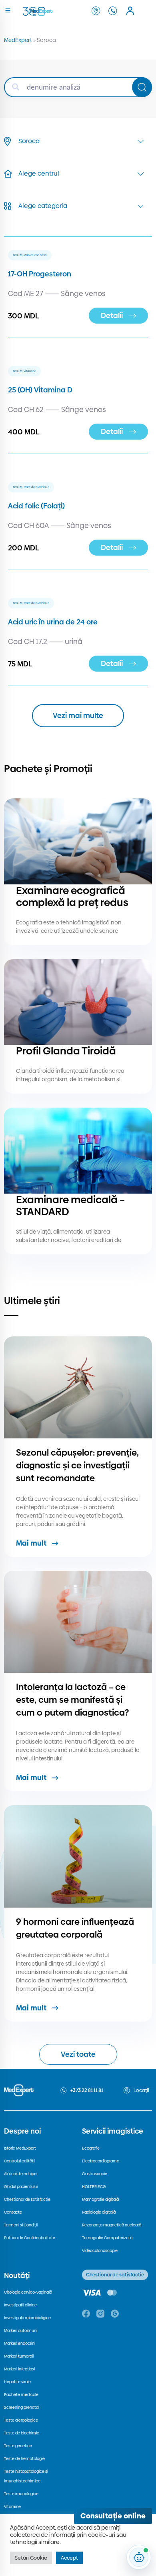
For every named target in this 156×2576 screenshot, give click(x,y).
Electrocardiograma (101, 2161)
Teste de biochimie (22, 2433)
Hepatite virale (17, 2382)
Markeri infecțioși (19, 2369)
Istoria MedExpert (20, 2148)
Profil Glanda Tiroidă (66, 1051)
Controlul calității (20, 2161)
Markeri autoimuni (21, 2331)
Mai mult (31, 1543)
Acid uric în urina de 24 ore (53, 622)
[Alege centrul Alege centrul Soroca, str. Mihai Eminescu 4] (78, 174)
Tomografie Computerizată (107, 2238)
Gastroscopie (95, 2174)
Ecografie (91, 2148)
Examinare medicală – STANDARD (70, 1206)
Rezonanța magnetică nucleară (112, 2225)
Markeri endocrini (20, 2343)
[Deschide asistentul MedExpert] (139, 2557)
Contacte (13, 2212)
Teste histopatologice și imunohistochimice (26, 2476)
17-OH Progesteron (40, 274)
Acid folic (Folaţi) (36, 506)
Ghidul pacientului (21, 2187)
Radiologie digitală (99, 2212)
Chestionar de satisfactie (27, 2199)
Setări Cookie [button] (31, 2558)
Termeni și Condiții (21, 2225)
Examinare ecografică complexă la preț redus (72, 896)
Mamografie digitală (100, 2199)
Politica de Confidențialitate (30, 2238)
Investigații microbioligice (27, 2318)
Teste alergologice (21, 2420)
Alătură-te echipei (21, 2174)
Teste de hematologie (24, 2459)
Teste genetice (18, 2446)
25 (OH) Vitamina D (40, 390)
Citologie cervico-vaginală (28, 2292)
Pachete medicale (21, 2395)
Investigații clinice (20, 2305)
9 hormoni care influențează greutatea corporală (75, 1928)
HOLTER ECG (94, 2187)
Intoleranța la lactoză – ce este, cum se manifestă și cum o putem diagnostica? (72, 1700)
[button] (78, 716)
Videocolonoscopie (100, 2251)
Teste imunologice (21, 2494)
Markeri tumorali (19, 2356)
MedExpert (18, 40)
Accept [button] (69, 2558)
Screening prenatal (22, 2407)
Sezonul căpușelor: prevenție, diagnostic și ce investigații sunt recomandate (77, 1465)
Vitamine (12, 2507)
